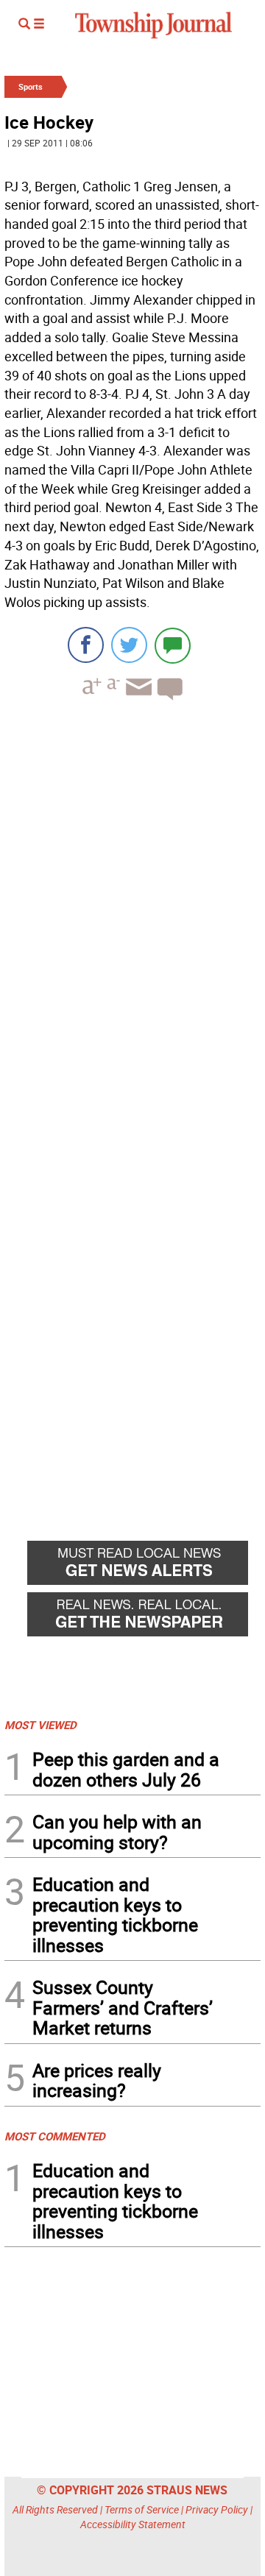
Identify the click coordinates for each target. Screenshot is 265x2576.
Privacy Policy (217, 2509)
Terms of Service (142, 2509)
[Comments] (173, 645)
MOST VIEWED (40, 1725)
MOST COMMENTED (55, 2136)
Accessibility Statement (133, 2524)
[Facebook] (86, 645)
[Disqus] (132, 914)
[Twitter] (129, 645)
